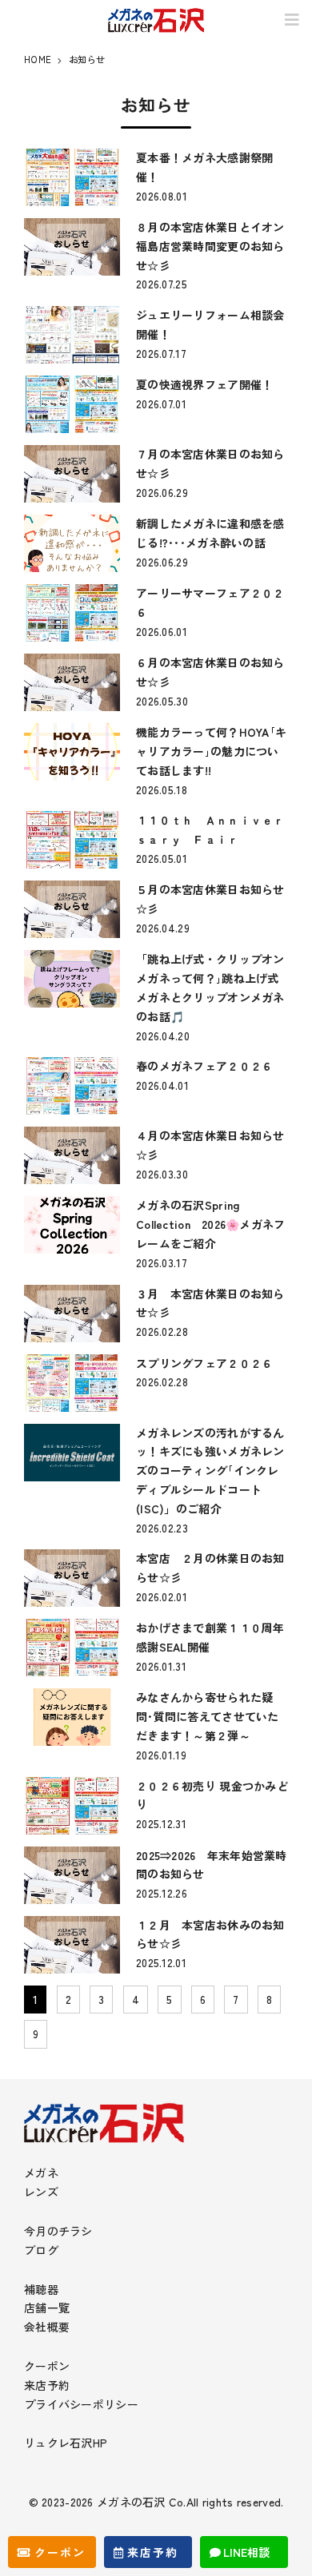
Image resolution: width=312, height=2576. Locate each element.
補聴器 (41, 2289)
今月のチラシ (58, 2231)
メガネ (41, 2173)
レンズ (41, 2192)
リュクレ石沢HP (66, 2443)
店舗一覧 (47, 2308)
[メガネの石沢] (156, 20)
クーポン (47, 2366)
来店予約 (47, 2385)
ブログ (41, 2250)
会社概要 (47, 2327)
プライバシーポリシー (81, 2404)
